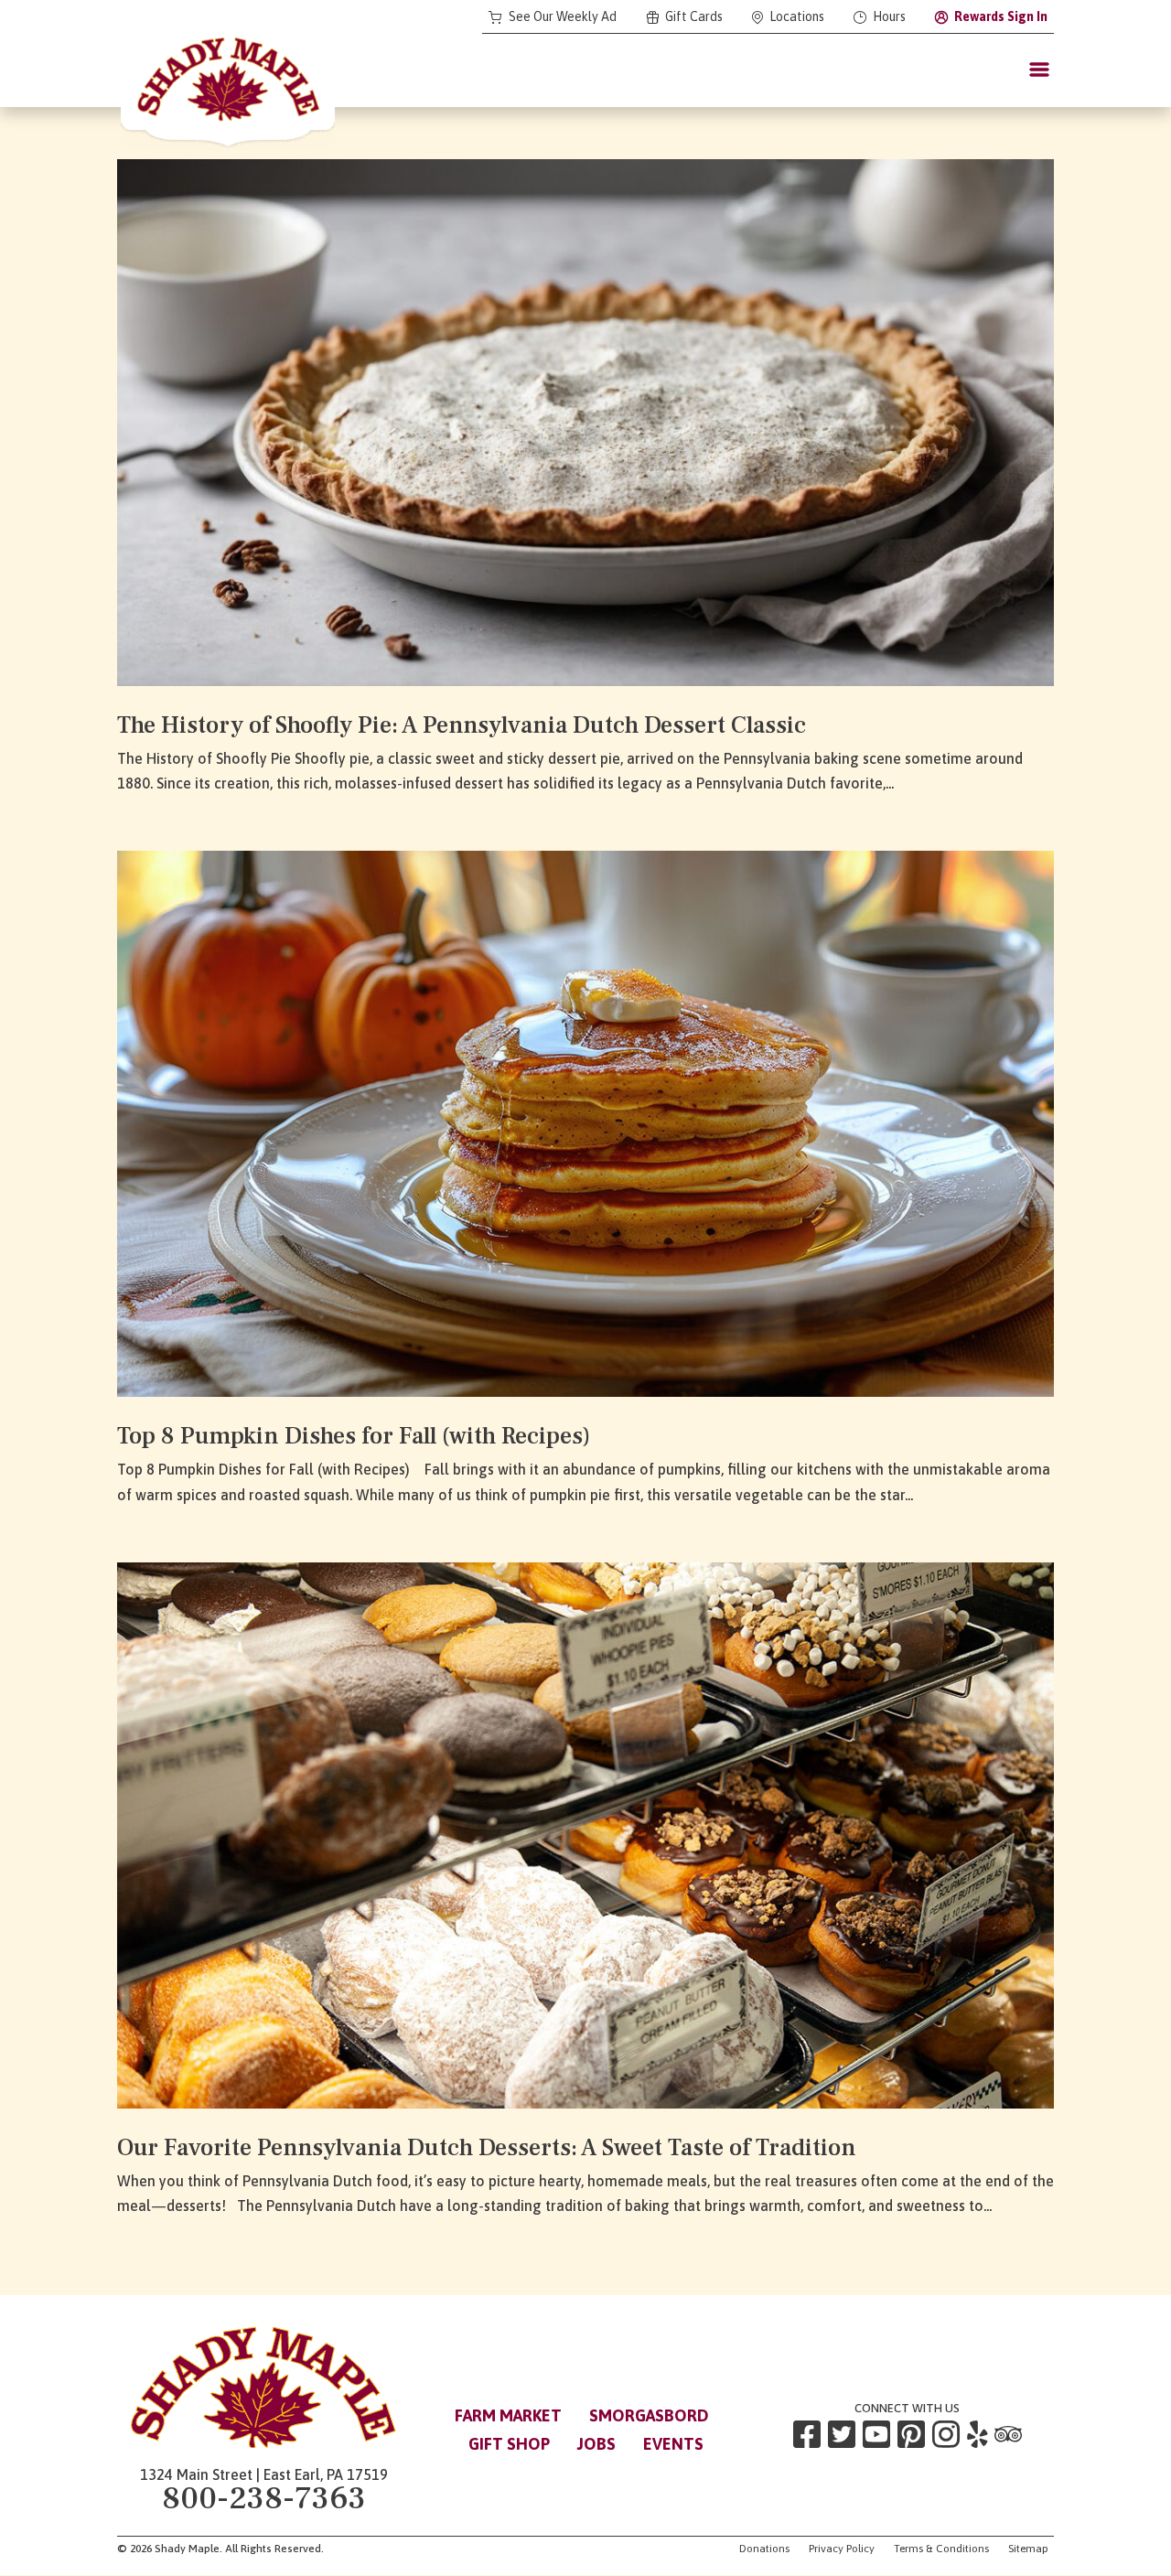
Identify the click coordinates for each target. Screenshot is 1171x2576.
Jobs (596, 2444)
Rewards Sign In (1001, 17)
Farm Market (508, 2415)
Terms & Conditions (941, 2549)
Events (673, 2444)
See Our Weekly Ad (563, 17)
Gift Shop (509, 2444)
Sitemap (1028, 2549)
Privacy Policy (842, 2549)
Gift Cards (694, 17)
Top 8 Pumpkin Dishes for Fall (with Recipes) (354, 1436)
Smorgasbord (649, 2415)
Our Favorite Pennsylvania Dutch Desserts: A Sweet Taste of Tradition (487, 2148)
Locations (797, 17)
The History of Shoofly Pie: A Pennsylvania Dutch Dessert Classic (462, 725)
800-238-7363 (264, 2499)
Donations (764, 2549)
